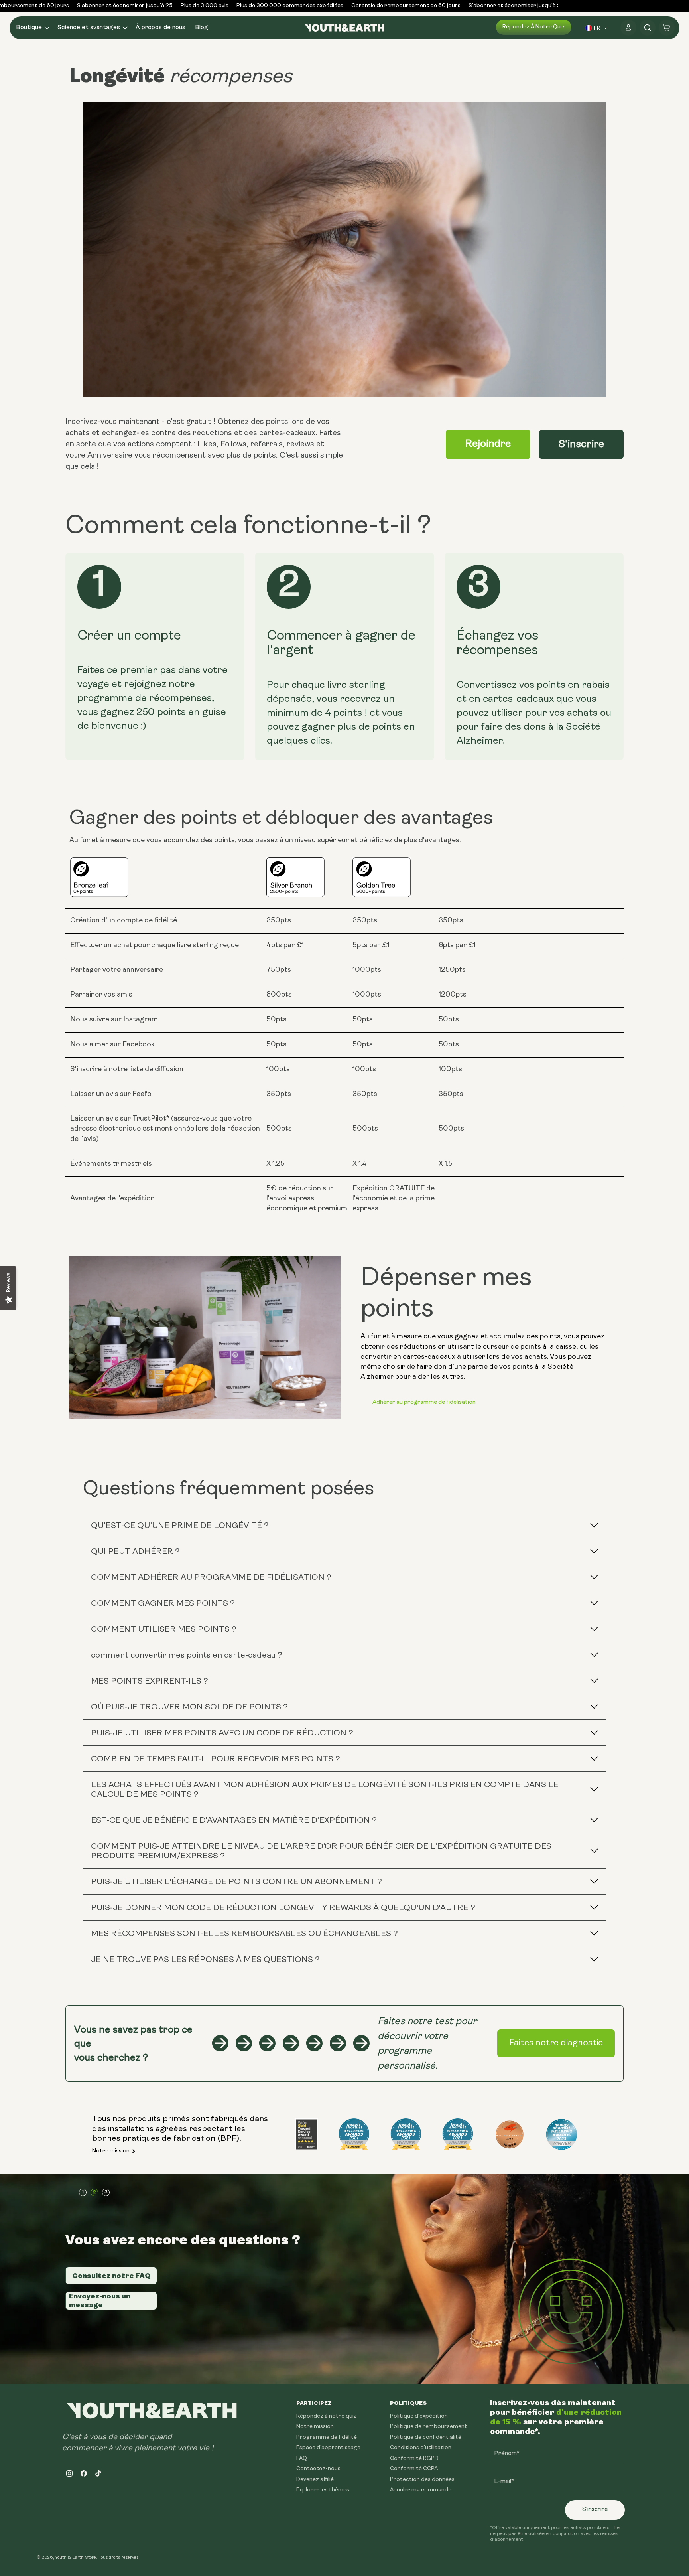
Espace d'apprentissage (328, 2448)
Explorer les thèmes (323, 2490)
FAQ (302, 2459)
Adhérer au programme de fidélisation (424, 1402)
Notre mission (111, 2151)
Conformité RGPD (414, 2459)
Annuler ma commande (421, 2490)
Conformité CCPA (414, 2469)
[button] (32, 28)
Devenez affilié (315, 2480)
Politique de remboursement (429, 2427)
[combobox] (597, 28)
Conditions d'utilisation (421, 2448)
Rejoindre (488, 444)
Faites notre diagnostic (556, 2043)
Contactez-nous (318, 2469)
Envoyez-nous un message (100, 2300)
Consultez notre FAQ (111, 2276)
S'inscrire (581, 445)
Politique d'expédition (419, 2416)
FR (597, 28)
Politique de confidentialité (426, 2437)
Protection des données (422, 2480)
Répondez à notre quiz (534, 27)
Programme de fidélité (327, 2437)
